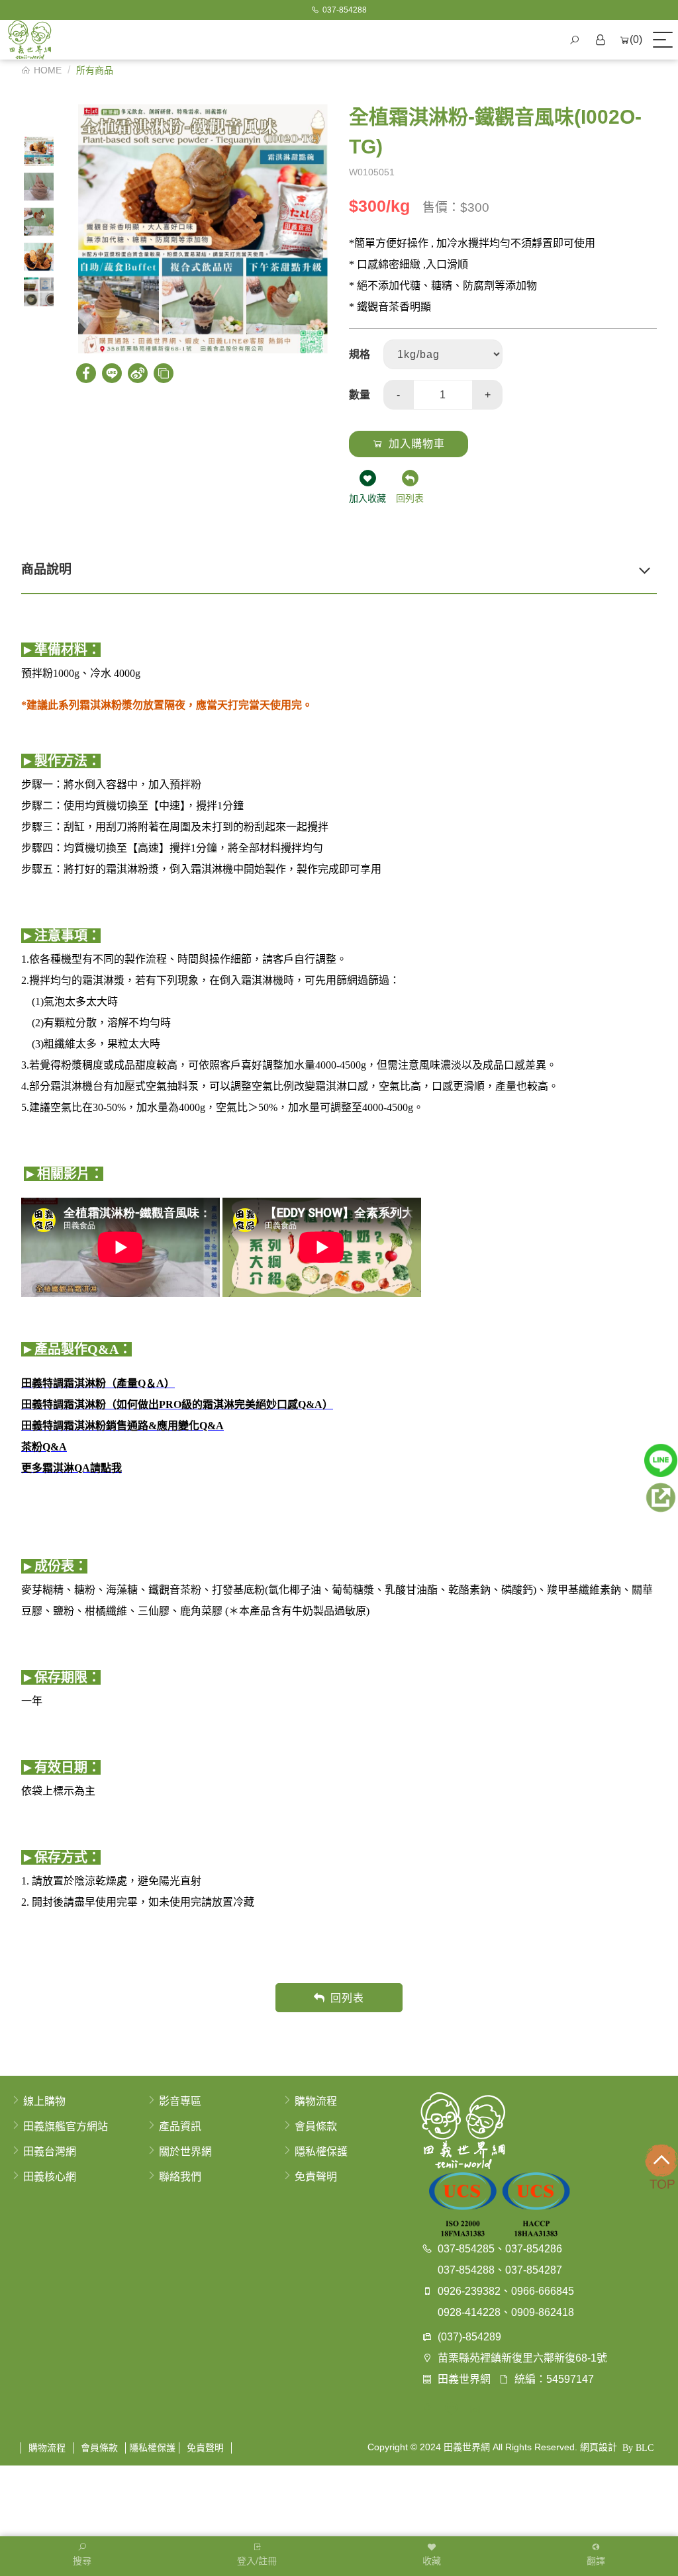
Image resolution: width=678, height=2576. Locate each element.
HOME (48, 70)
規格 (360, 354)
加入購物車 (417, 444)
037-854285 (466, 2249)
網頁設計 (599, 2447)
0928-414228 (469, 2312)
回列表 (347, 1998)
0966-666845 (543, 2291)
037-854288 (466, 2270)
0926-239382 (469, 2291)
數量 (360, 395)
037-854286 (534, 2249)
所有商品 (95, 70)
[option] (39, 151)
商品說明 (46, 569)
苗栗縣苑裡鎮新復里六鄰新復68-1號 (522, 2358)
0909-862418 (543, 2312)
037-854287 (534, 2270)
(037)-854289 (469, 2337)
